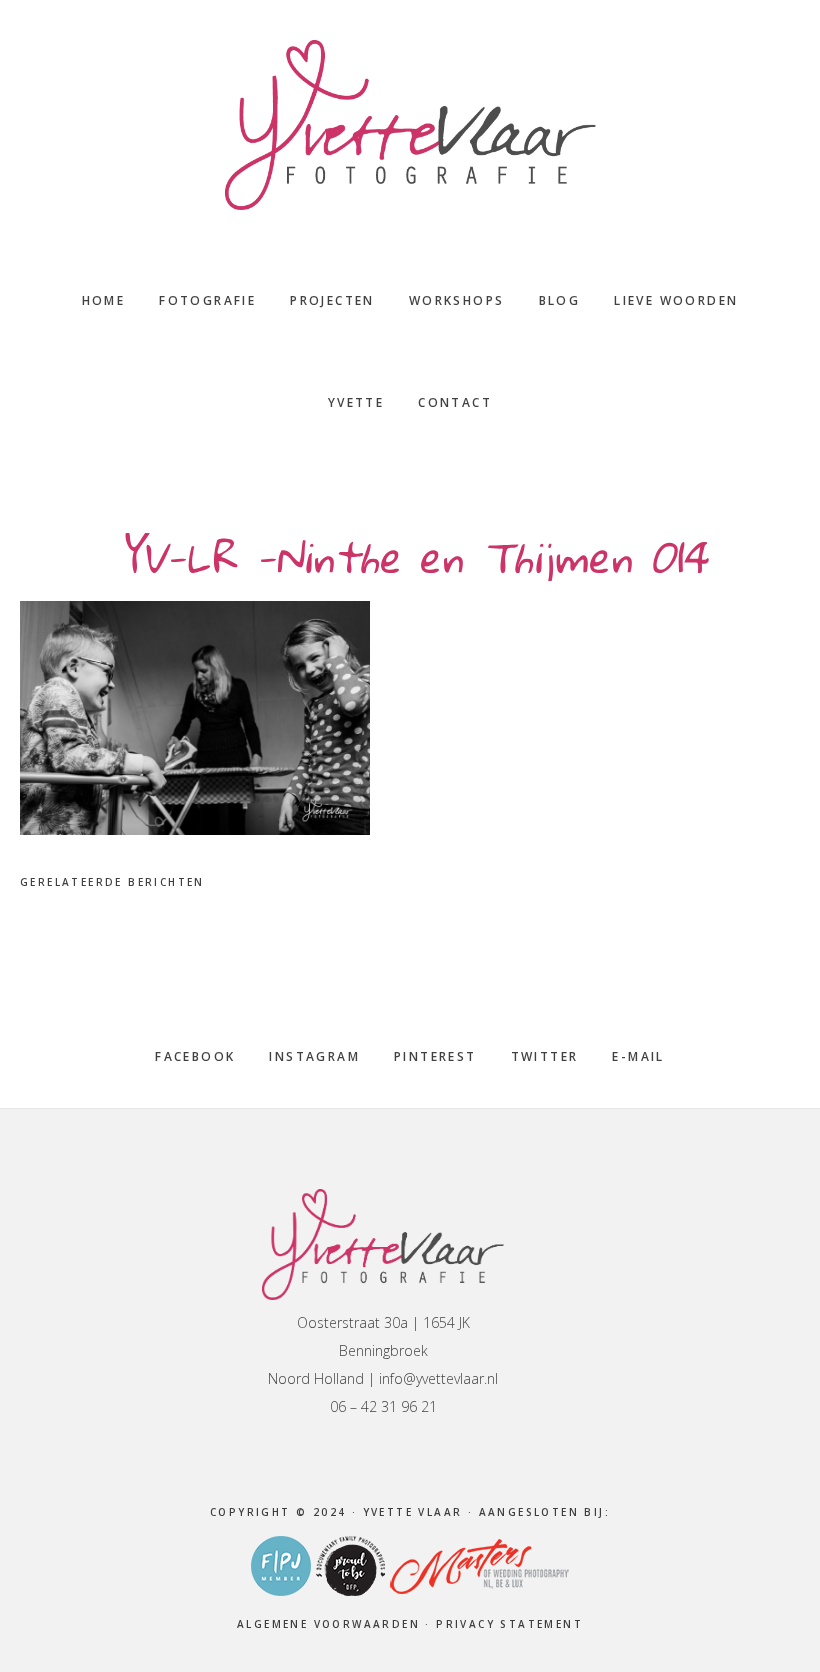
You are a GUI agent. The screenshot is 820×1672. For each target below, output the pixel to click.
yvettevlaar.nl (410, 125)
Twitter (545, 1056)
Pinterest (435, 1056)
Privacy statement (509, 1624)
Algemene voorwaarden (328, 1624)
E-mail (638, 1056)
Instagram (314, 1056)
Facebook (195, 1056)
